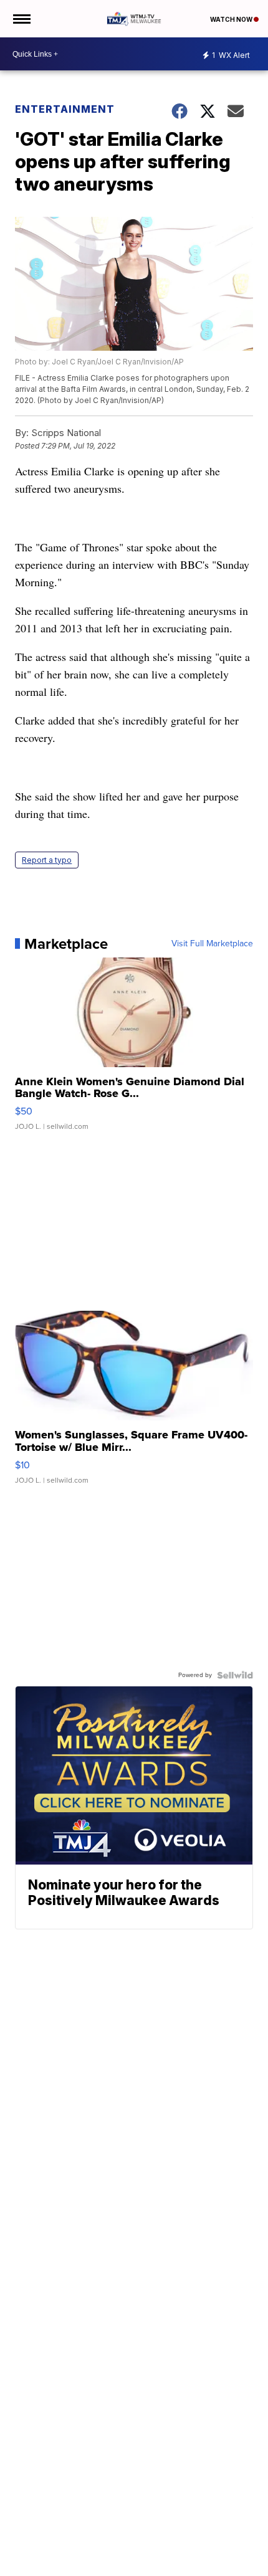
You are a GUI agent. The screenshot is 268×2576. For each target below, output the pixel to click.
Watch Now (232, 19)
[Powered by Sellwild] (235, 1675)
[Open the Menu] (21, 19)
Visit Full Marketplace (212, 944)
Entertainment (65, 109)
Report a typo (47, 860)
